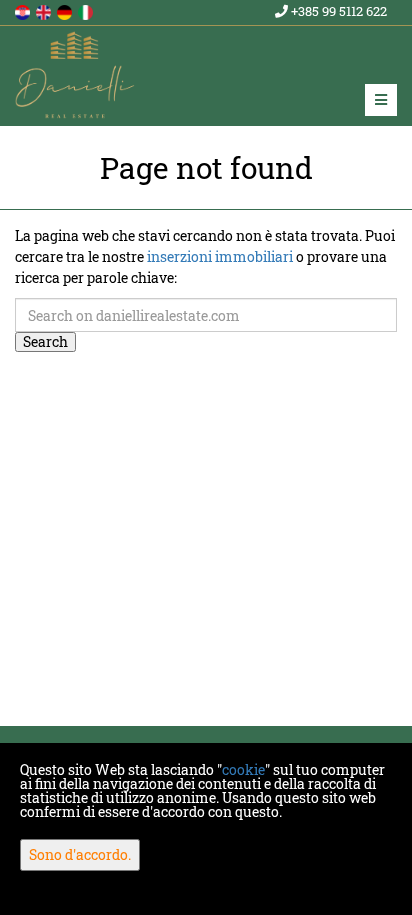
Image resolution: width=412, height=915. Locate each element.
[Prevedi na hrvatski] (24, 10)
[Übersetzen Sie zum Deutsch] (66, 10)
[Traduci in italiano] (87, 10)
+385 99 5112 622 (337, 11)
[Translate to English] (45, 10)
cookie (243, 769)
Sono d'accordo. (80, 854)
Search (45, 341)
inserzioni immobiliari (220, 256)
